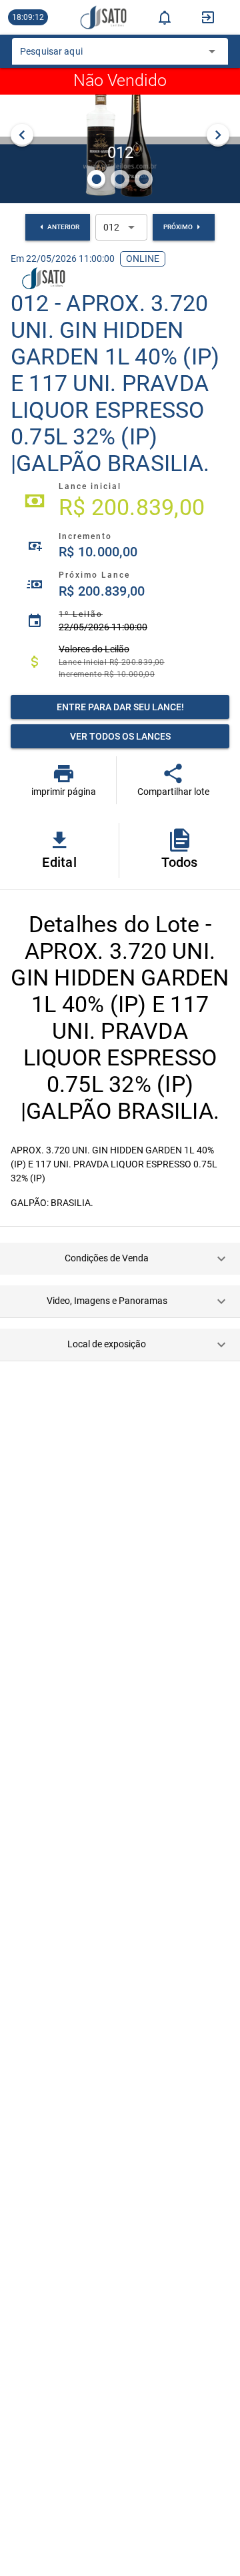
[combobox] (110, 55)
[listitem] (120, 501)
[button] (120, 1259)
